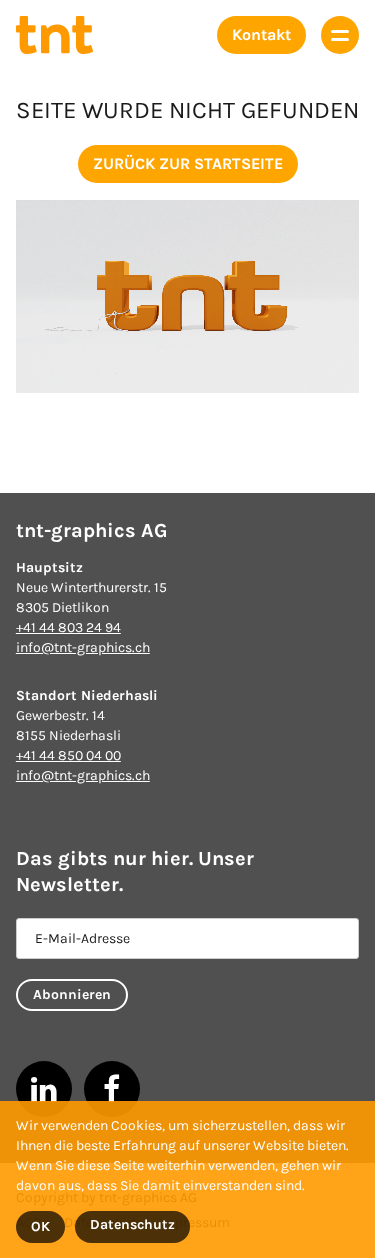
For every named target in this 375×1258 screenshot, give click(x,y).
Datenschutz (132, 1224)
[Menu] (340, 35)
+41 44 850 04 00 (68, 755)
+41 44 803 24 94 (68, 627)
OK (40, 1226)
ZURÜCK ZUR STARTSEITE (188, 163)
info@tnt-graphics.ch (83, 647)
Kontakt (261, 34)
